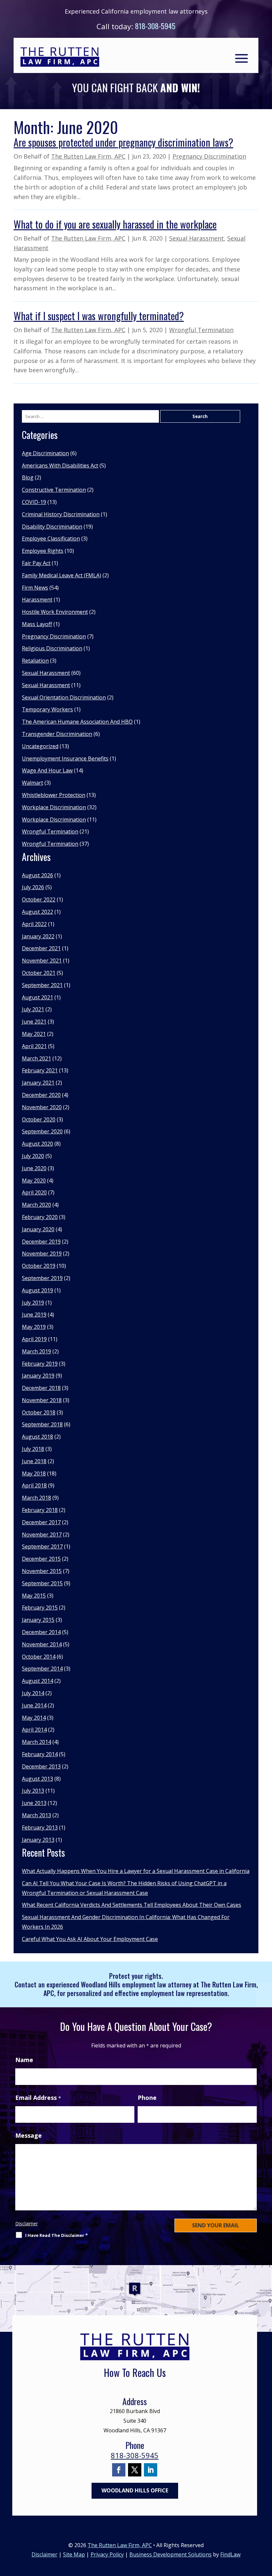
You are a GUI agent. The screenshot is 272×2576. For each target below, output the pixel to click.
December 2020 (41, 1095)
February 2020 (40, 1217)
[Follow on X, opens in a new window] (135, 2470)
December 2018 (41, 1388)
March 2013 (36, 1815)
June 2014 (34, 1705)
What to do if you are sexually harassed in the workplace (115, 224)
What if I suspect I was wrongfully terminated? (99, 316)
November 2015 (42, 1571)
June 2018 (34, 1461)
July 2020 (33, 1156)
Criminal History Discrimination (61, 514)
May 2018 (34, 1473)
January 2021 (38, 1083)
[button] (241, 58)
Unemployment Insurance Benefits (65, 758)
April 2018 (34, 1485)
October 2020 (39, 1119)
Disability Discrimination (52, 527)
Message (29, 2135)
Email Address (38, 2098)
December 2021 (41, 948)
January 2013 (38, 1840)
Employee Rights (43, 551)
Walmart (33, 783)
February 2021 (40, 1070)
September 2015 (42, 1583)
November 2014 (42, 1644)
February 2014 (40, 1754)
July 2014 (33, 1693)
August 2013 (37, 1779)
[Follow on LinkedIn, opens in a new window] (151, 2470)
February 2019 (40, 1364)
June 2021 (34, 1022)
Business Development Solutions (170, 2554)
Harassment (37, 600)
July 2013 (33, 1791)
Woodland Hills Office (135, 2490)
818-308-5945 (155, 26)
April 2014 (34, 1730)
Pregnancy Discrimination (209, 156)
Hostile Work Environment (55, 612)
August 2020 (37, 1144)
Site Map (74, 2554)
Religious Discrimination (52, 648)
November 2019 (42, 1253)
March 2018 (36, 1498)
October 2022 (39, 899)
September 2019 (42, 1278)
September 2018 (42, 1424)
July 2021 (33, 1009)
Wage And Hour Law (47, 770)
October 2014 (39, 1657)
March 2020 (36, 1205)
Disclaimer (27, 2223)
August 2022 (37, 912)
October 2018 (39, 1412)
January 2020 (38, 1229)
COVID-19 (34, 502)
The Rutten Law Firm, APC (88, 156)
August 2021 (37, 997)
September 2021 (42, 985)
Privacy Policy (107, 2554)
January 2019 (38, 1376)
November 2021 (42, 961)
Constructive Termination (54, 490)
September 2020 (42, 1131)
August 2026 (37, 875)
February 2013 (40, 1827)
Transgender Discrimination (57, 734)
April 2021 (34, 1046)
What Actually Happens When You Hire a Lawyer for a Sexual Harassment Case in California (136, 1871)
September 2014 (42, 1669)
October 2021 (39, 973)
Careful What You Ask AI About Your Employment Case (90, 1939)
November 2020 (42, 1107)
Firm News (35, 588)
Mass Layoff (37, 624)
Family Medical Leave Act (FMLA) (62, 575)
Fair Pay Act (36, 563)
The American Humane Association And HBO (77, 722)
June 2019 (34, 1315)
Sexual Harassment (197, 238)
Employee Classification (51, 538)
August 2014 (37, 1681)
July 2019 (33, 1303)
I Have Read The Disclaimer (57, 2235)
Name (24, 2060)
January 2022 (38, 936)
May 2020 (34, 1181)
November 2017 (42, 1535)
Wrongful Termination (201, 330)
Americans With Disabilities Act (60, 465)
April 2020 (34, 1192)
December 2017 (41, 1522)
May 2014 (34, 1718)
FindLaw (230, 2554)
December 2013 (41, 1766)
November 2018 (42, 1400)
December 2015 (41, 1559)
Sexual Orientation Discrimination (64, 697)
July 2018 (33, 1449)
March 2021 (36, 1058)
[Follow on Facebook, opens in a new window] (119, 2470)
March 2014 (36, 1742)
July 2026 (33, 887)
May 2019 (34, 1327)
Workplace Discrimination (54, 807)
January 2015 (38, 1620)
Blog (28, 477)
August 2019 (37, 1290)
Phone (147, 2098)
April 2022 (34, 924)
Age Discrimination (45, 453)
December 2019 (41, 1242)
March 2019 (36, 1351)
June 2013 (34, 1803)
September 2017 (42, 1546)
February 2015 (40, 1608)
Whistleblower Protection (54, 795)
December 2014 (41, 1632)
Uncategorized (40, 746)
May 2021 (34, 1034)
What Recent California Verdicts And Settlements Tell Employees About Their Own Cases (132, 1905)
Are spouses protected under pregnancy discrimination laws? (123, 142)
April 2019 (34, 1339)
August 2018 (37, 1437)
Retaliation (35, 661)
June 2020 (34, 1168)
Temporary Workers (47, 709)
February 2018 (40, 1510)
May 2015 (34, 1596)
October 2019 (39, 1266)
